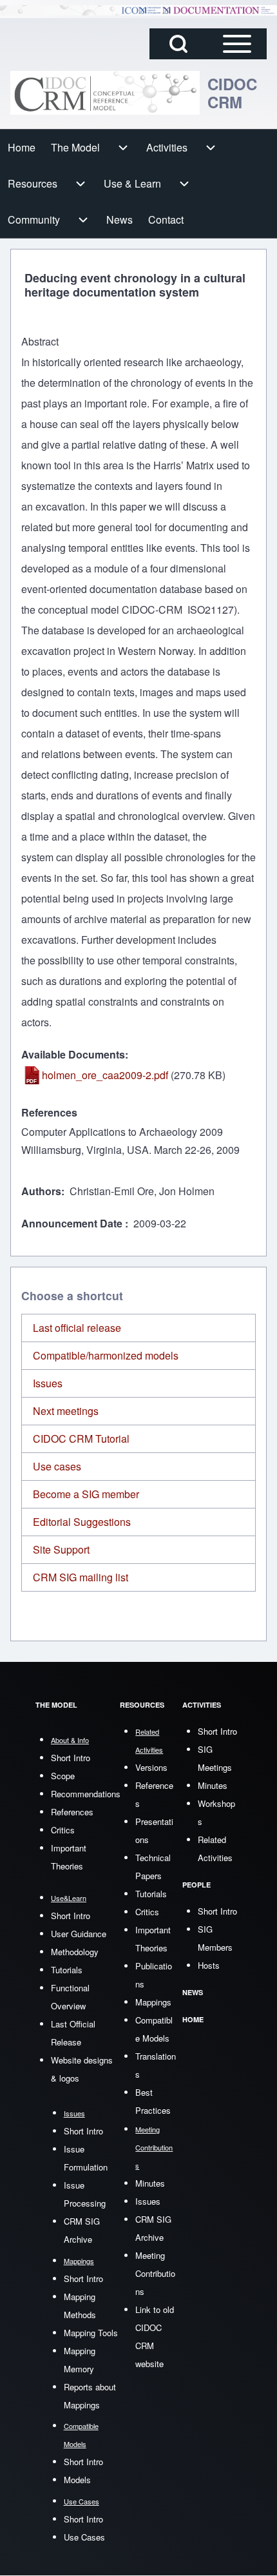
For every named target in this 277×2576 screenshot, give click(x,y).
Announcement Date (73, 1223)
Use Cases (84, 2537)
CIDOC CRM (232, 93)
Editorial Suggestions (82, 1522)
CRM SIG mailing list (81, 1577)
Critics (63, 1830)
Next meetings (66, 1411)
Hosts (209, 1965)
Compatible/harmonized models (106, 1355)
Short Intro (71, 1758)
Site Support (61, 1549)
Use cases (57, 1466)
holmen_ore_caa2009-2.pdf (105, 1075)
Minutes (150, 2183)
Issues (48, 1383)
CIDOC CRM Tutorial (81, 1439)
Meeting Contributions (155, 2273)
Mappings (153, 2002)
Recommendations (86, 1794)
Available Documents (73, 1054)
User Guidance (79, 1934)
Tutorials (67, 1970)
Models (77, 2480)
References (49, 1112)
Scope (63, 1776)
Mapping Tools (91, 2333)
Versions (151, 1767)
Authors (41, 1191)
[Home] (105, 93)
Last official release (77, 1328)
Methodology (75, 1952)
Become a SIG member (86, 1494)
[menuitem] (22, 148)
